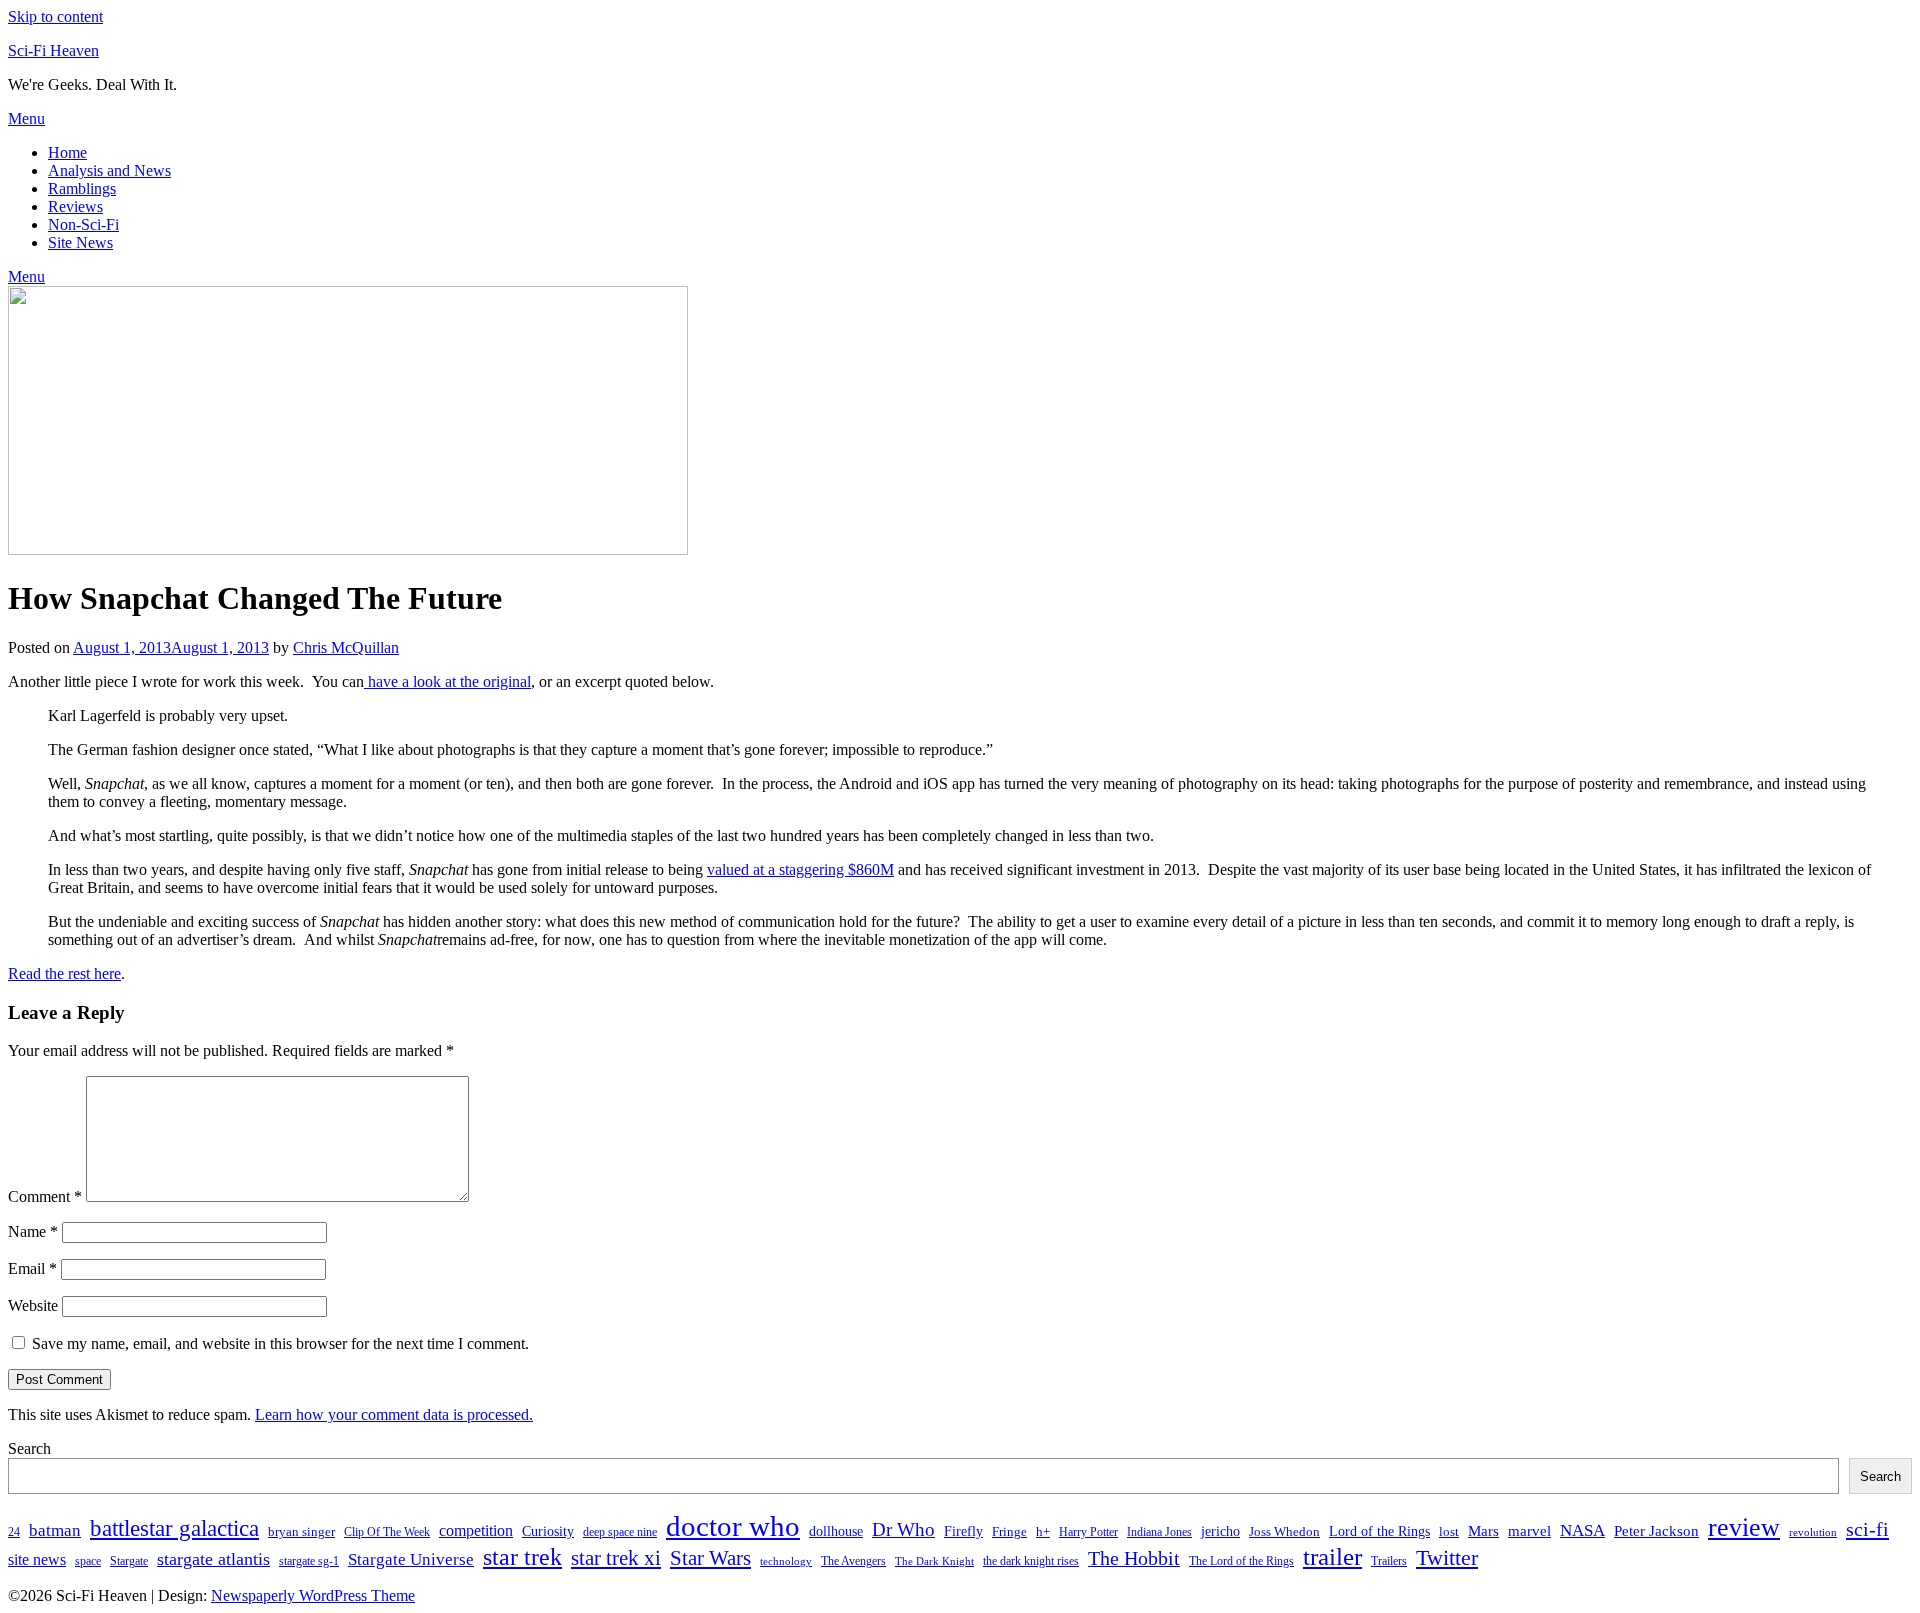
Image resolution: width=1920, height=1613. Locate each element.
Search (29, 1448)
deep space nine (620, 1532)
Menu (26, 118)
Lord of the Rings (1379, 1531)
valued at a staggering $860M (800, 869)
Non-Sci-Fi (83, 224)
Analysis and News (109, 170)
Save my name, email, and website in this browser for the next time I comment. (280, 1343)
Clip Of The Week (387, 1532)
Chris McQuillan (346, 647)
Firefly (963, 1531)
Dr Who (903, 1529)
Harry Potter (1088, 1532)
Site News (80, 242)
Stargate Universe (411, 1559)
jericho (1220, 1531)
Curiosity (548, 1531)
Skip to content (55, 16)
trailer (1332, 1556)
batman (55, 1530)
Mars (1483, 1530)
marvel (1529, 1531)
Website (33, 1305)
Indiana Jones (1159, 1532)
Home (67, 152)
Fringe (1009, 1531)
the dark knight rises (1031, 1561)
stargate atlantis (213, 1559)
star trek (522, 1556)
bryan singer (301, 1531)
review (1744, 1527)
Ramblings (82, 188)
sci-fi (1867, 1529)
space (88, 1561)
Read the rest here (64, 973)
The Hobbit (1134, 1558)
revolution (1813, 1532)
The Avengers (853, 1561)
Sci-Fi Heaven (53, 50)
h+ (1043, 1531)
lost (1449, 1531)
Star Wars (710, 1558)
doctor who (733, 1526)
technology (786, 1561)
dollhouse (836, 1531)
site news (37, 1559)
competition (476, 1530)
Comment (45, 1196)
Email (32, 1268)
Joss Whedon (1284, 1531)
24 (14, 1532)
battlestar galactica (174, 1528)
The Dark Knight (934, 1561)
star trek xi (616, 1558)
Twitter (1447, 1557)
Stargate (129, 1561)
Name (33, 1231)
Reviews (75, 206)
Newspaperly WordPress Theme (313, 1595)
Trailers (1389, 1561)
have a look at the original (447, 681)
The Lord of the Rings (1241, 1561)
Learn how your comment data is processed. (394, 1414)
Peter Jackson (1656, 1530)
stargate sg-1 (309, 1561)
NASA (1582, 1530)
